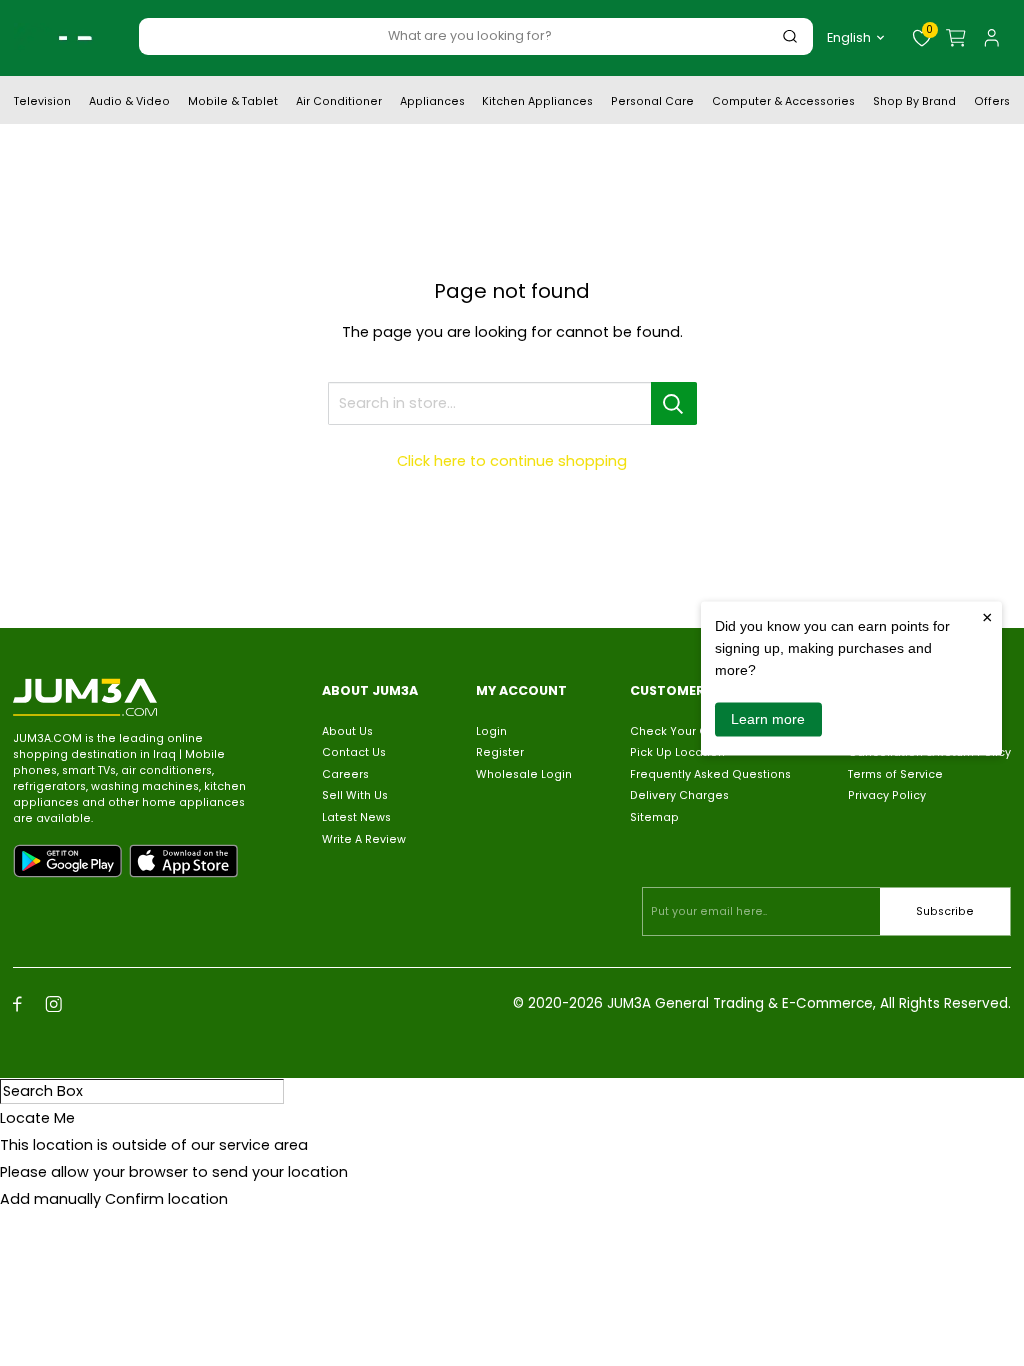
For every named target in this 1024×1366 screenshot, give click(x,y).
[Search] (790, 36)
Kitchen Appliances (537, 103)
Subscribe (945, 911)
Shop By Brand (914, 103)
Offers (992, 103)
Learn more (768, 719)
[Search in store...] (674, 403)
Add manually (50, 1199)
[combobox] (470, 35)
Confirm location (166, 1199)
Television (42, 103)
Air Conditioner (339, 103)
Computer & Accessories (783, 103)
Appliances (432, 103)
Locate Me (37, 1118)
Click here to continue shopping (512, 461)
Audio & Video (129, 103)
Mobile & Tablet (233, 103)
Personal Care (652, 103)
